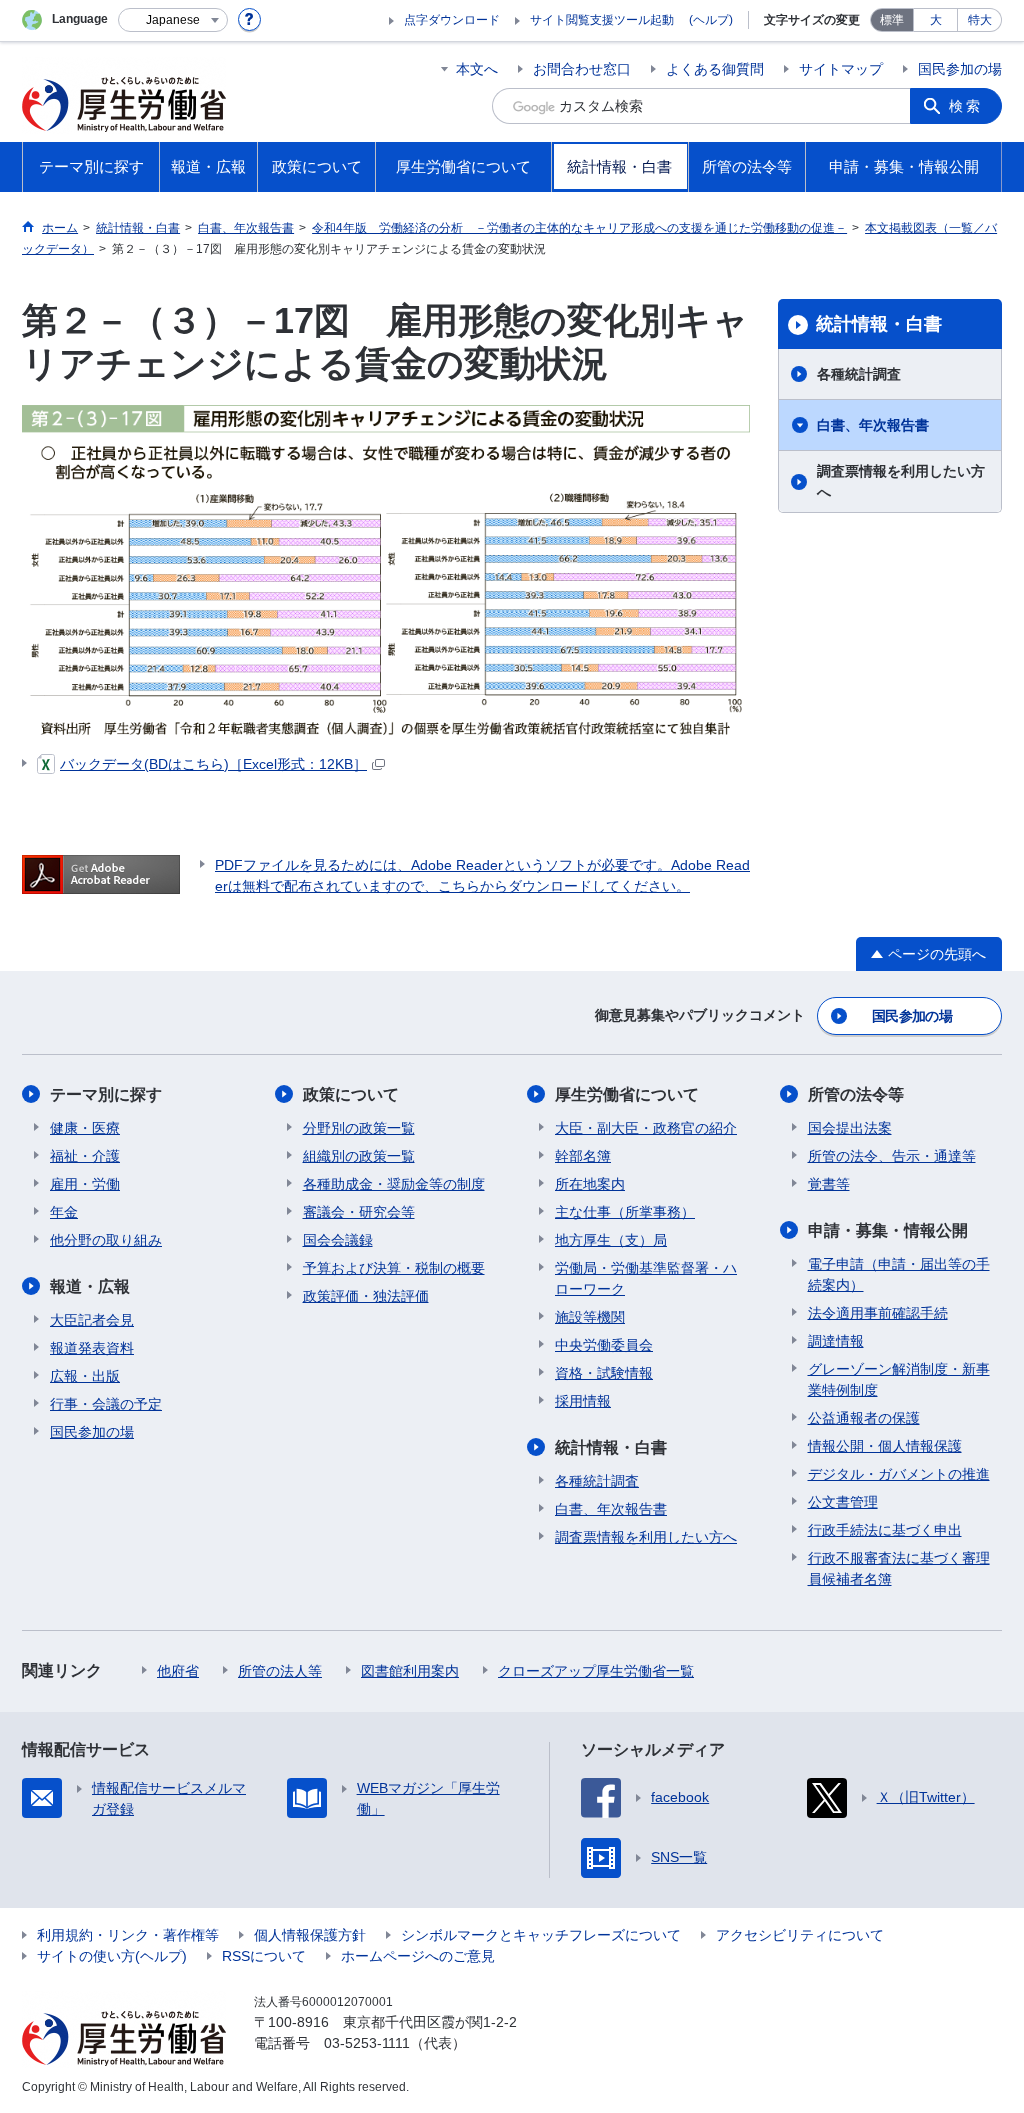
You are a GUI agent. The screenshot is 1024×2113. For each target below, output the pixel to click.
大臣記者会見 (92, 1320)
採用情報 (583, 1401)
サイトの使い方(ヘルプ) (112, 1956)
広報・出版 (85, 1376)
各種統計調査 (859, 374)
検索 (966, 106)
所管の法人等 (280, 1671)
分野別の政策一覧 (359, 1128)
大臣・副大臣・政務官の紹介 (646, 1128)
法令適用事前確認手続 (878, 1313)
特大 (980, 20)
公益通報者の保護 (864, 1418)
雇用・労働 (85, 1184)
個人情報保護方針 (310, 1935)
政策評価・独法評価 (366, 1296)
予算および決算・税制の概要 (394, 1268)
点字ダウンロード (452, 20)
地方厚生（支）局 (611, 1240)
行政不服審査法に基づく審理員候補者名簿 (899, 1568)
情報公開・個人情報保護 (885, 1446)
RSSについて (264, 1956)
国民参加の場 (960, 69)
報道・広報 (90, 1286)
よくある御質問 (715, 69)
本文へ (477, 69)
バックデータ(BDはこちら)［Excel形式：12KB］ (213, 764)
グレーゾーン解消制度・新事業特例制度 (899, 1379)
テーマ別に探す (106, 1094)
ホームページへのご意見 (418, 1956)
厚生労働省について (627, 1094)
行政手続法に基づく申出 (885, 1530)
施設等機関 (590, 1317)
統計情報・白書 (879, 324)
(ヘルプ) (711, 20)
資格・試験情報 (604, 1373)
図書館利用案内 (410, 1671)
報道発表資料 (92, 1348)
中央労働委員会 (604, 1345)
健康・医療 (85, 1128)
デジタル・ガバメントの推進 (899, 1474)
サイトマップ (841, 69)
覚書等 (829, 1184)
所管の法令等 (856, 1094)
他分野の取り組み (106, 1240)
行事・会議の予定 (106, 1404)
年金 (64, 1212)
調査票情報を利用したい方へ (901, 481)
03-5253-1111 (367, 2043)
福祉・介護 (85, 1156)
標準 (892, 20)
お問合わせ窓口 (582, 69)
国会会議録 (338, 1240)
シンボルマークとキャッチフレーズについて (541, 1935)
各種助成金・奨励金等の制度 (394, 1184)
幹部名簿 (583, 1156)
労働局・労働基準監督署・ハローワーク (646, 1278)
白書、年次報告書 (873, 425)
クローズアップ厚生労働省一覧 (596, 1671)
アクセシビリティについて (800, 1935)
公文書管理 (843, 1502)
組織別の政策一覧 (359, 1156)
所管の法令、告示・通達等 (892, 1156)
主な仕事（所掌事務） (625, 1212)
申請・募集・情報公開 (888, 1230)
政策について (351, 1094)
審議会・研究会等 (359, 1212)
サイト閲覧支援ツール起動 (602, 20)
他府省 (178, 1671)
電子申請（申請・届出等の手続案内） (899, 1274)
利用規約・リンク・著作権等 (128, 1935)
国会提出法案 (850, 1128)
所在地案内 (590, 1184)
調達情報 (836, 1341)
